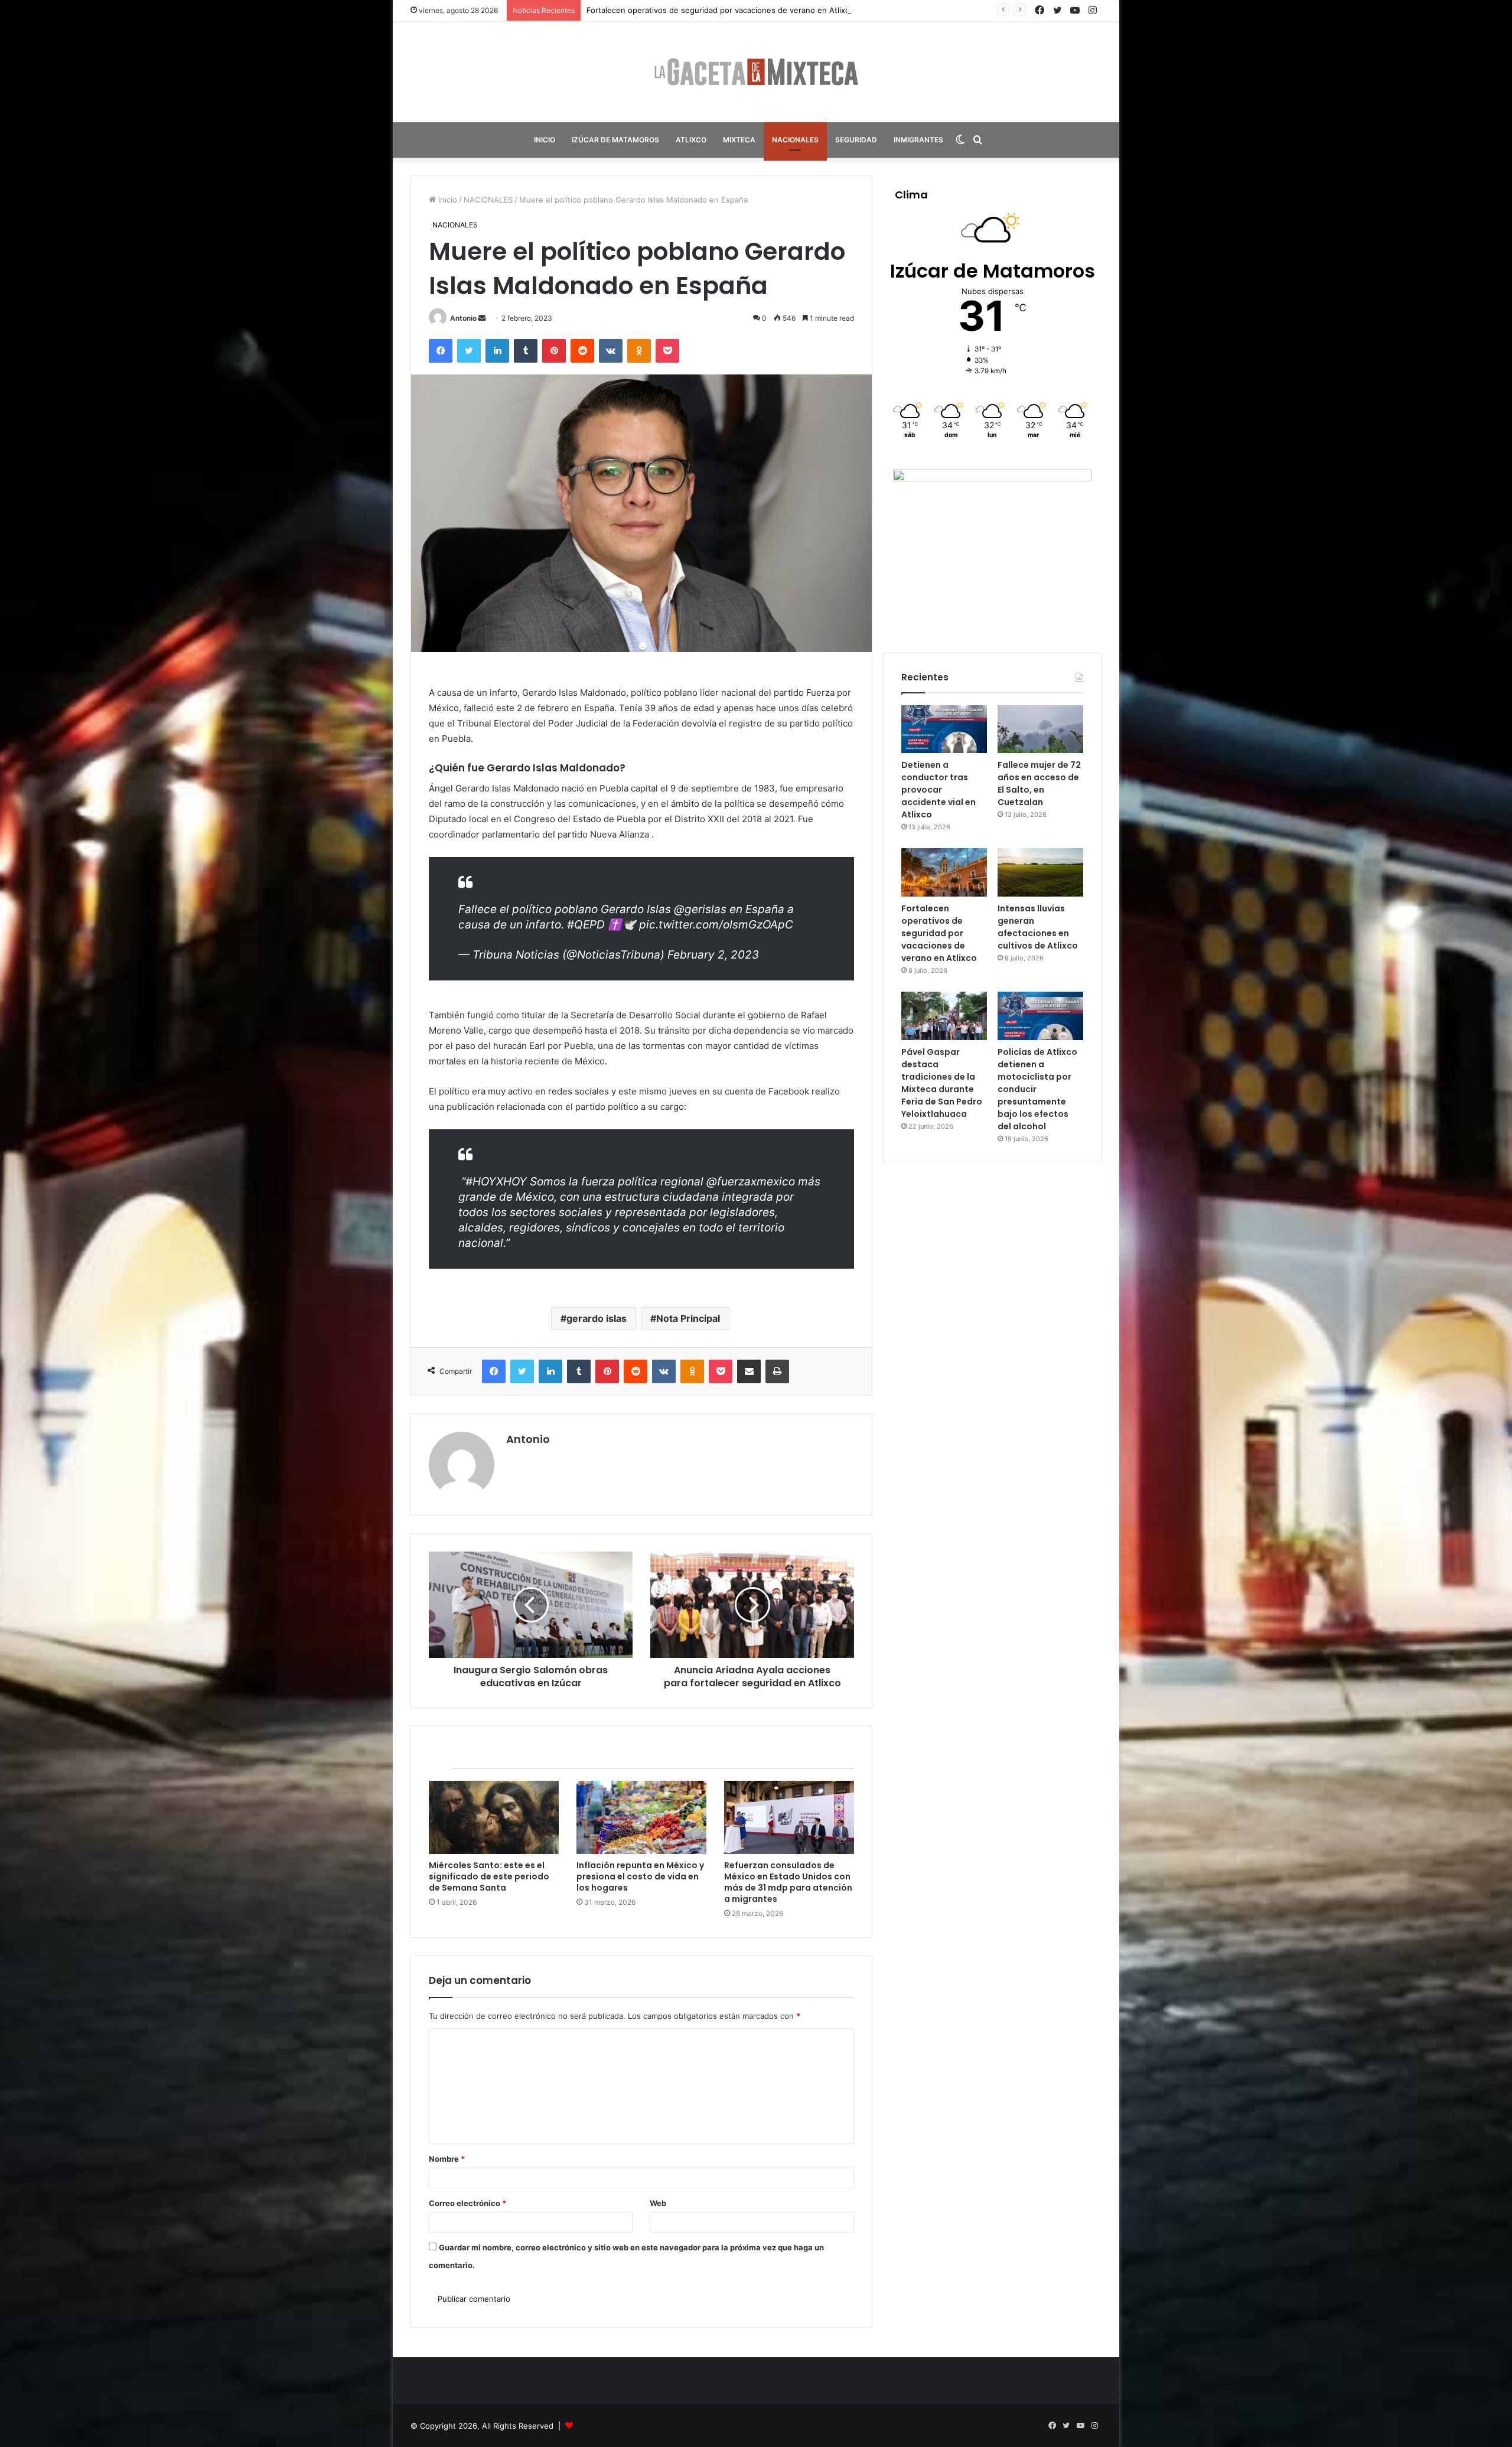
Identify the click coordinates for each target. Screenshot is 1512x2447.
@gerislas (700, 909)
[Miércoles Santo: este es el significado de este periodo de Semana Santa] (494, 1817)
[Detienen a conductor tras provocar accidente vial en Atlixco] (944, 729)
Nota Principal (688, 1318)
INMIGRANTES (918, 140)
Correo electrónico (467, 2203)
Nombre (447, 2159)
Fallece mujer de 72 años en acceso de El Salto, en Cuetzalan (1039, 783)
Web (658, 2203)
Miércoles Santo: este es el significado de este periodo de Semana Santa (489, 1876)
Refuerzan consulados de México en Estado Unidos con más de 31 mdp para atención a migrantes (788, 1882)
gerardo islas (597, 1318)
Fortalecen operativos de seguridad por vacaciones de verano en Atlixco (939, 933)
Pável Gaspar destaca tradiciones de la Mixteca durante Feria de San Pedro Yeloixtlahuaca (942, 1083)
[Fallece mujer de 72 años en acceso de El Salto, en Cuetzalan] (1040, 729)
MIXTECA (739, 140)
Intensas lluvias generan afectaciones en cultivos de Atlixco (697, 10)
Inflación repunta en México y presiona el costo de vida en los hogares (640, 1876)
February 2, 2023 (713, 955)
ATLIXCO (691, 140)
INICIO (545, 140)
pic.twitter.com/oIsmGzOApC (716, 925)
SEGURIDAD (856, 140)
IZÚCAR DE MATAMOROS (615, 140)
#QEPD (586, 925)
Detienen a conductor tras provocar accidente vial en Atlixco (939, 790)
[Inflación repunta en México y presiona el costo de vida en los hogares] (641, 1817)
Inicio (447, 200)
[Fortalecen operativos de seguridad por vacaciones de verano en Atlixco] (944, 872)
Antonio (463, 318)
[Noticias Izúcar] (756, 72)
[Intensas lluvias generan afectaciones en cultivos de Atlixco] (1040, 872)
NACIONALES (795, 140)
